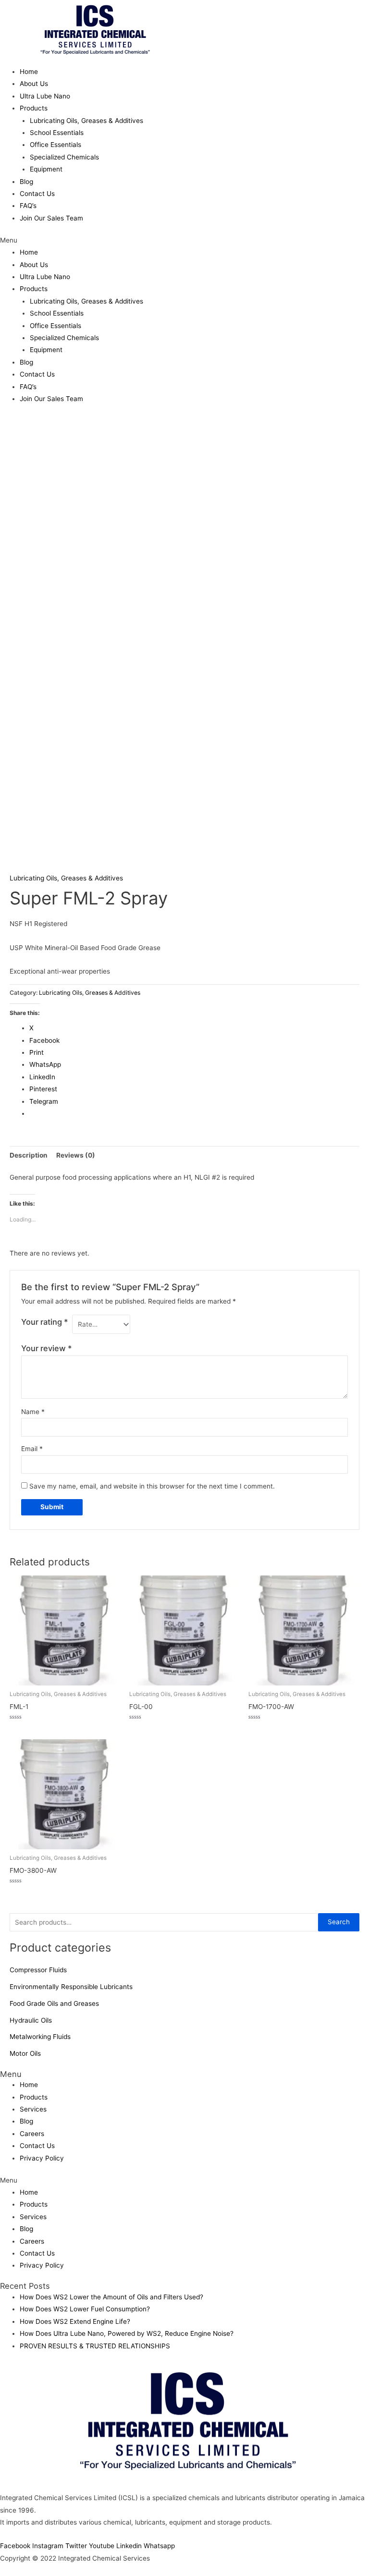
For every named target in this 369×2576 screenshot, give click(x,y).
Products (34, 108)
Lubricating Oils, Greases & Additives (86, 121)
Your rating (45, 1322)
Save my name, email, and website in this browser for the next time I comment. (152, 1486)
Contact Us (37, 194)
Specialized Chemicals (64, 157)
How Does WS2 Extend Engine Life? (75, 2321)
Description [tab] (29, 1155)
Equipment (46, 169)
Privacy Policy (42, 2158)
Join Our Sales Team (51, 218)
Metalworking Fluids (40, 2037)
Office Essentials (55, 145)
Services (33, 2109)
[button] (184, 240)
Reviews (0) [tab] (76, 1155)
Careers (32, 2134)
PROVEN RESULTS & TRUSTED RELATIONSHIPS (95, 2346)
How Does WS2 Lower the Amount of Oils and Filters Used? (111, 2297)
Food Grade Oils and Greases (54, 2003)
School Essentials (57, 133)
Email (32, 1449)
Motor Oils (25, 2053)
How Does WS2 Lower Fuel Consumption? (85, 2309)
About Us (34, 84)
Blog (26, 182)
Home (29, 72)
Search (339, 1922)
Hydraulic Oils (31, 2020)
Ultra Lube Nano (45, 96)
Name (33, 1412)
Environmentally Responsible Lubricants (71, 1987)
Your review (47, 1348)
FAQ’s (28, 206)
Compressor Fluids (38, 1970)
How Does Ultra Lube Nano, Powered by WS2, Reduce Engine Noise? (127, 2333)
